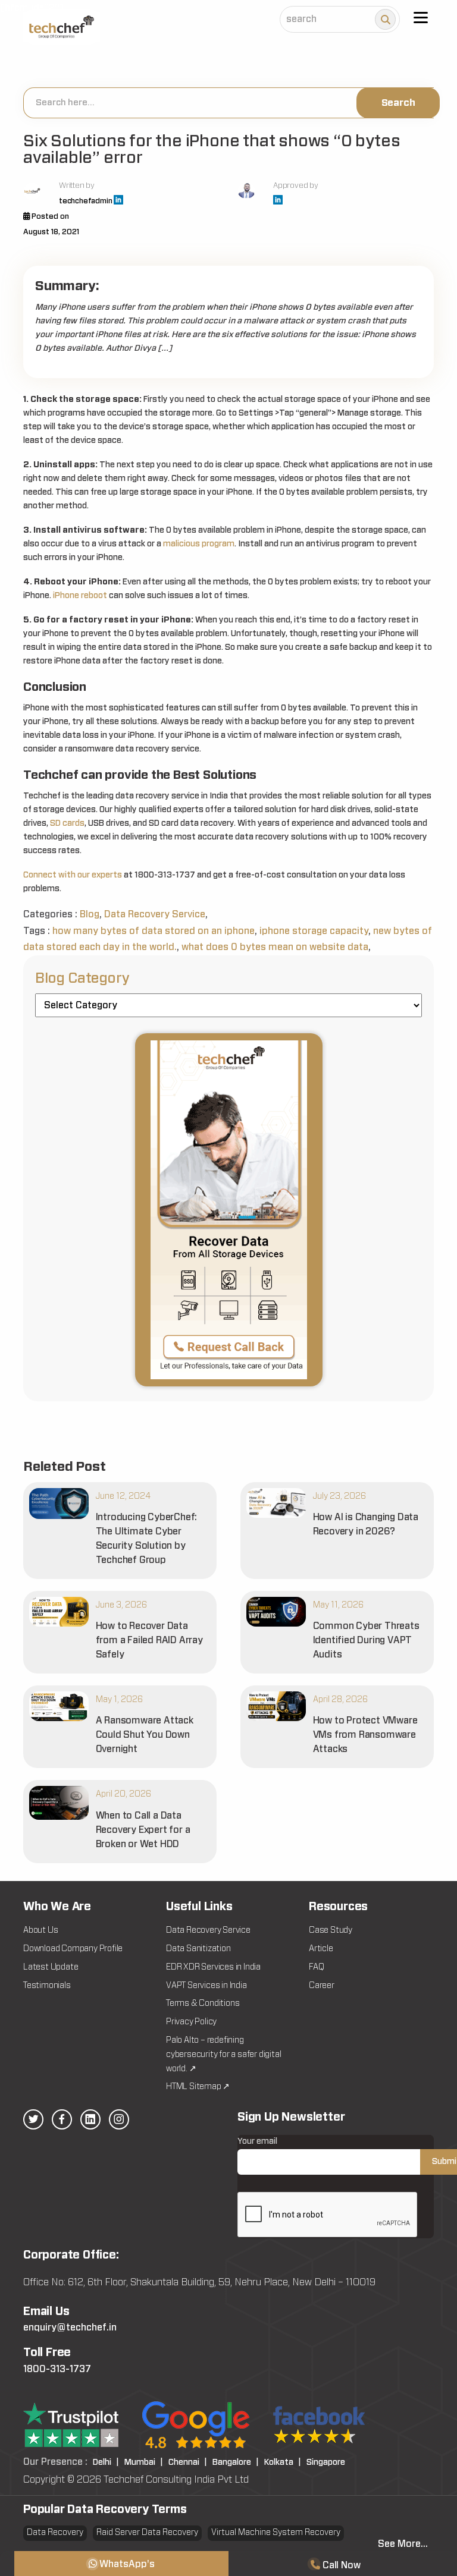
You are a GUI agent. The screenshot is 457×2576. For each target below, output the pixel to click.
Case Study (331, 1930)
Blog (90, 914)
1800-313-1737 (57, 2369)
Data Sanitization (198, 1949)
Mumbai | (144, 2462)
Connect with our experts (73, 875)
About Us (40, 1930)
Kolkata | (283, 2462)
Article (321, 1949)
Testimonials (47, 1986)
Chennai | (188, 2462)
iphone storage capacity (314, 931)
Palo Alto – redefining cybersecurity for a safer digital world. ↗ (223, 2055)
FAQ (316, 1967)
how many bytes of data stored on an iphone (154, 931)
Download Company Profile (73, 1949)
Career (322, 1986)
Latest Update (51, 1967)
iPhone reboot (80, 596)
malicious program (199, 544)
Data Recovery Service (155, 914)
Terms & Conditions (203, 2003)
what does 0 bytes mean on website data (275, 947)
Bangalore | (236, 2462)
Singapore (326, 2462)
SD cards (67, 823)
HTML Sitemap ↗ (198, 2087)
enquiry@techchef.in (70, 2327)
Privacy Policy (191, 2022)
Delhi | (106, 2462)
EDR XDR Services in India (213, 1967)
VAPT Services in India (206, 1986)
